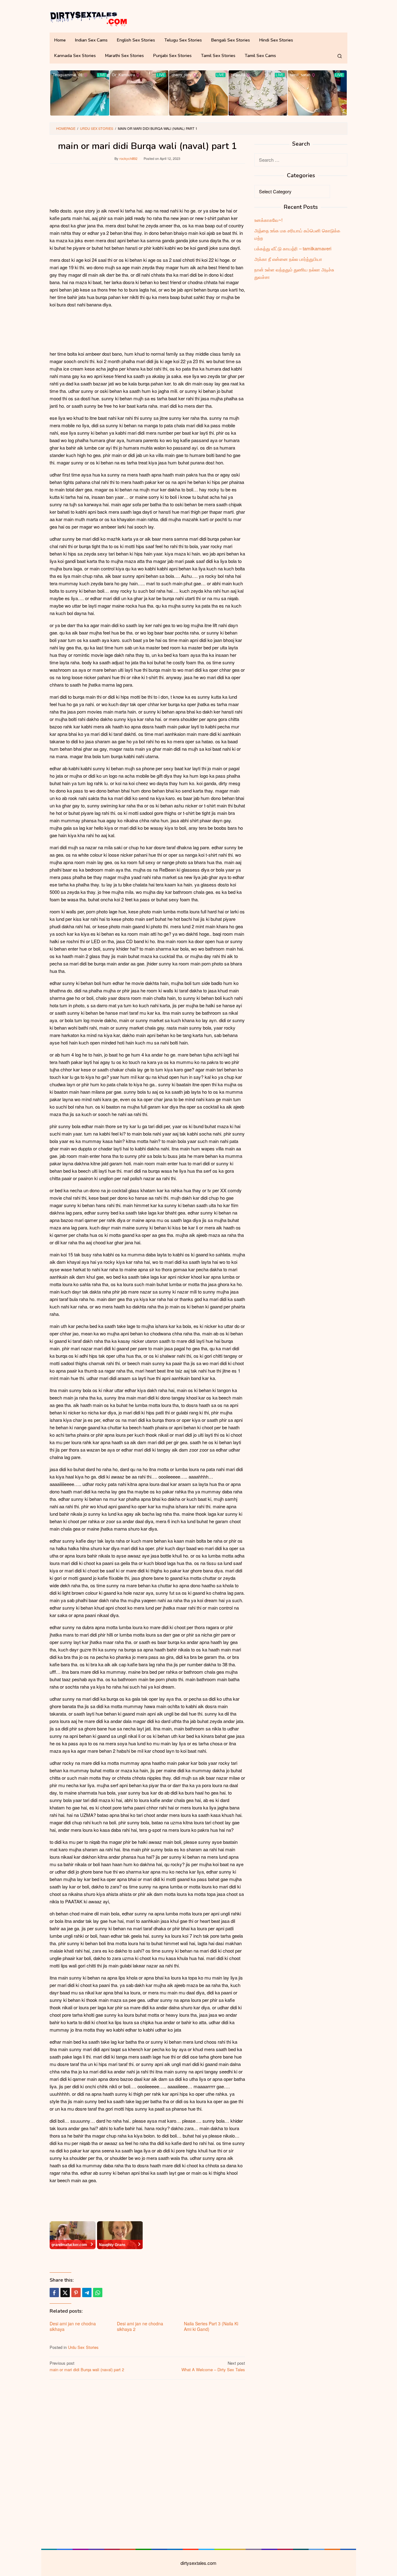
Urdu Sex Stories (83, 2347)
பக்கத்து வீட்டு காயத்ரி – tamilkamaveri (293, 248)
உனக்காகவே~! (268, 220)
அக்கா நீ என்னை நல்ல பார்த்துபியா (288, 259)
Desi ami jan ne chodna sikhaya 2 (140, 2326)
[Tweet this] (65, 2292)
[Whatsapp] (98, 2292)
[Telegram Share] (87, 2292)
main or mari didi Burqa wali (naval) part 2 (87, 2366)
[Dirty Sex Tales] (88, 18)
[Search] (340, 56)
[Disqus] (147, 2463)
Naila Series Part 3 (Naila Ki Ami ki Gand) (211, 2326)
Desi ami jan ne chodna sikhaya (73, 2326)
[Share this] (54, 2292)
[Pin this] (76, 2292)
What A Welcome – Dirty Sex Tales (213, 2366)
